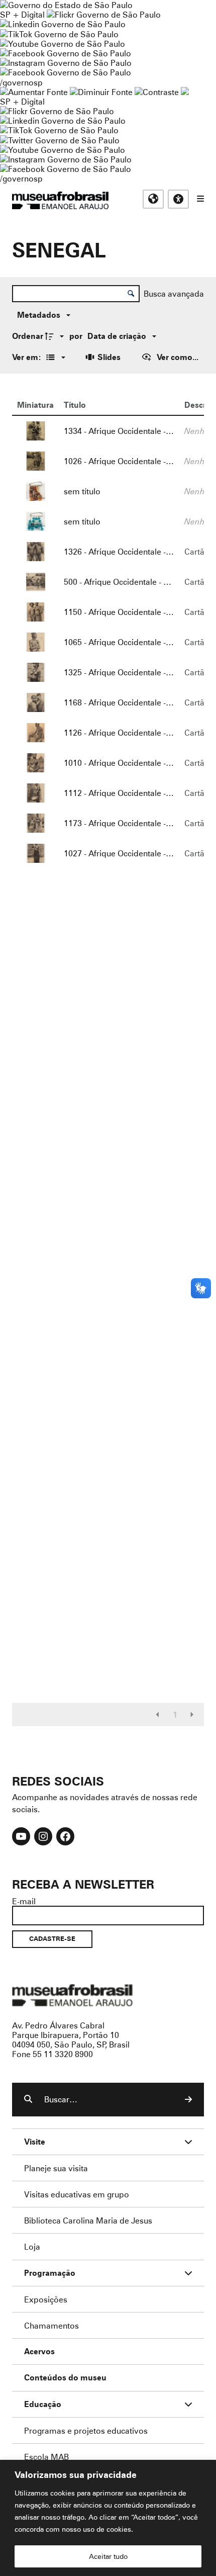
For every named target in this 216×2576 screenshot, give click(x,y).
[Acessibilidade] (178, 199)
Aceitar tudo (108, 2556)
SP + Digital (22, 14)
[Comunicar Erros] (185, 92)
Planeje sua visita (56, 2168)
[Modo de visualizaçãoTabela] (54, 357)
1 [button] (175, 1715)
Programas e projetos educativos (86, 2430)
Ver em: (28, 357)
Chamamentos (51, 2325)
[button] (158, 1715)
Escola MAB (46, 2457)
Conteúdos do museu (65, 2378)
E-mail (24, 1901)
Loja (32, 2246)
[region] (108, 2518)
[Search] (188, 2099)
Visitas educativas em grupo (77, 2194)
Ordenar (28, 336)
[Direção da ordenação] (56, 336)
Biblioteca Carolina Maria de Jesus (88, 2220)
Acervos (39, 2351)
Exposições (46, 2299)
